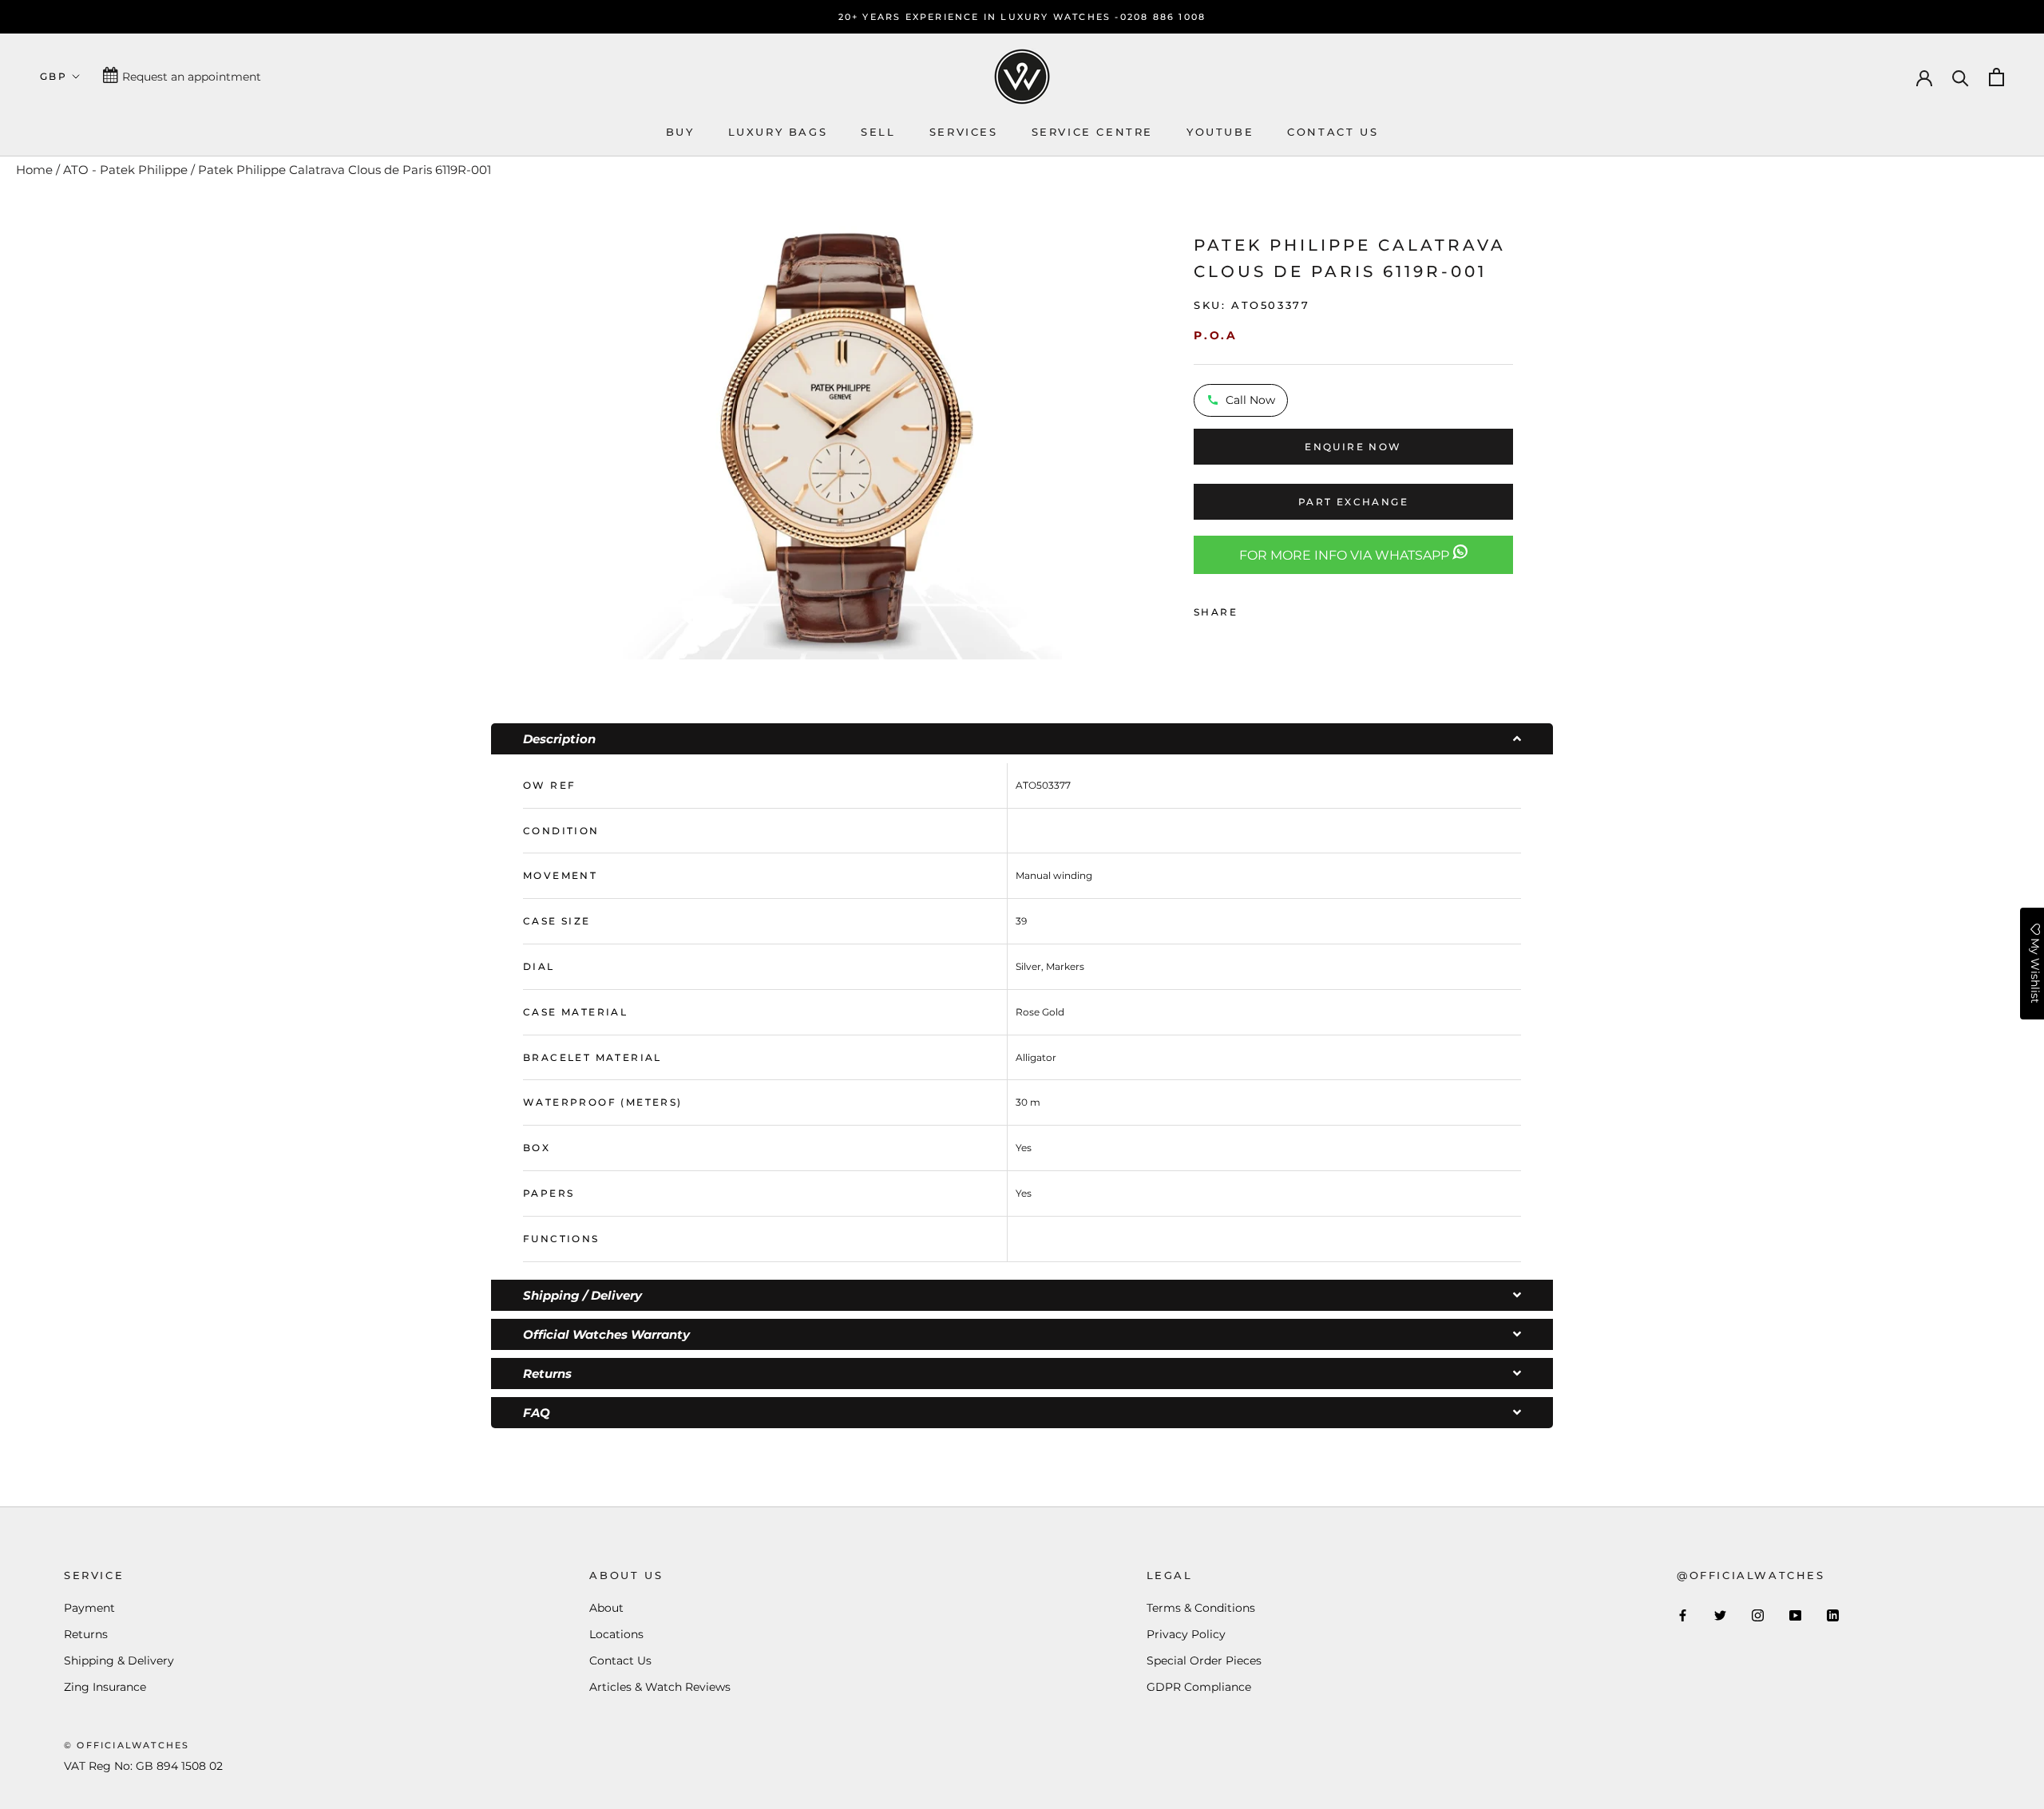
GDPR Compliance (1199, 1687)
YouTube (1220, 132)
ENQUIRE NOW (1353, 447)
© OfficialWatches (127, 1745)
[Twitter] (1274, 608)
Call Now (1250, 399)
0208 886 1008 (1163, 17)
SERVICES (964, 132)
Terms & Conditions (1201, 1608)
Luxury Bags (778, 132)
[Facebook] (1253, 608)
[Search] (1961, 77)
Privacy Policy (1186, 1634)
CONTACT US (1333, 132)
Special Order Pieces (1204, 1661)
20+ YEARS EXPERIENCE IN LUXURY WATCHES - (979, 17)
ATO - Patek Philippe (125, 170)
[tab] (1022, 739)
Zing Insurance (105, 1687)
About (606, 1608)
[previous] (601, 438)
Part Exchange (1353, 502)
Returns (86, 1634)
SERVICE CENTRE (1092, 132)
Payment (89, 1608)
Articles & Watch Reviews (660, 1687)
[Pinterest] (1294, 608)
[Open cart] (1996, 77)
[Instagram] (1758, 1615)
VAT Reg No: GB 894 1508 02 (143, 1766)
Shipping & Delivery (119, 1661)
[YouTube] (1795, 1615)
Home (34, 170)
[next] (1082, 438)
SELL (878, 132)
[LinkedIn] (1833, 1615)
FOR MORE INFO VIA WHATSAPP (1346, 555)
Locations (616, 1634)
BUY (680, 132)
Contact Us (620, 1661)
